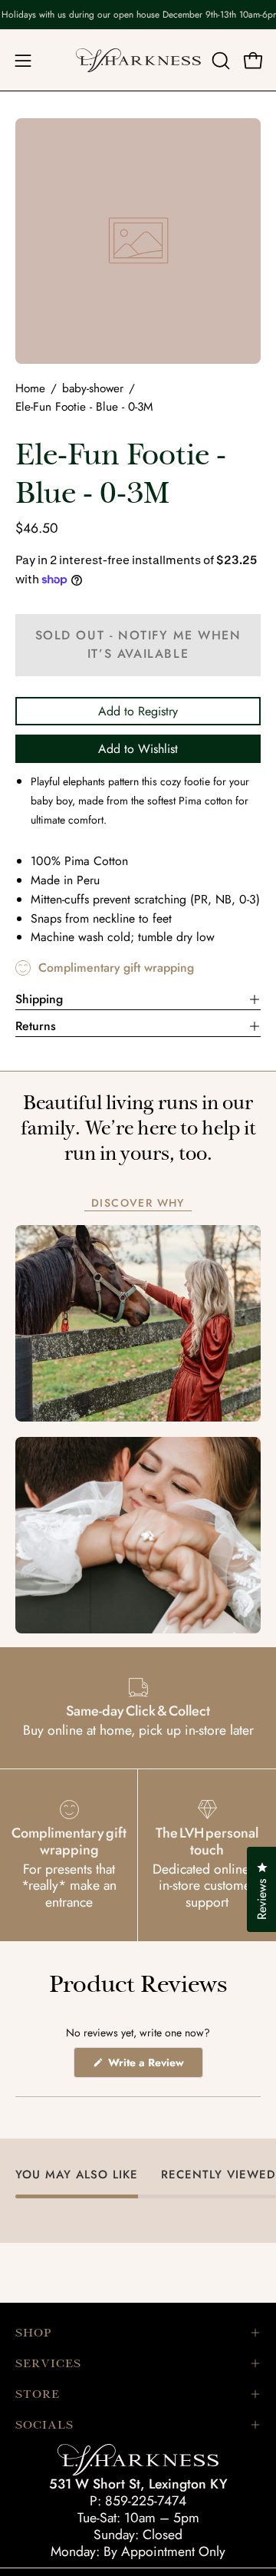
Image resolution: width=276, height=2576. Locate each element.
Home (30, 388)
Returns (36, 1026)
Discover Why (138, 1204)
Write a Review (154, 2066)
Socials (44, 2425)
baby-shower (93, 388)
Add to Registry (138, 711)
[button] (219, 61)
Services (48, 2363)
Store (38, 2394)
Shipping (39, 999)
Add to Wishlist (138, 749)
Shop (33, 2333)
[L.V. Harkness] (138, 60)
